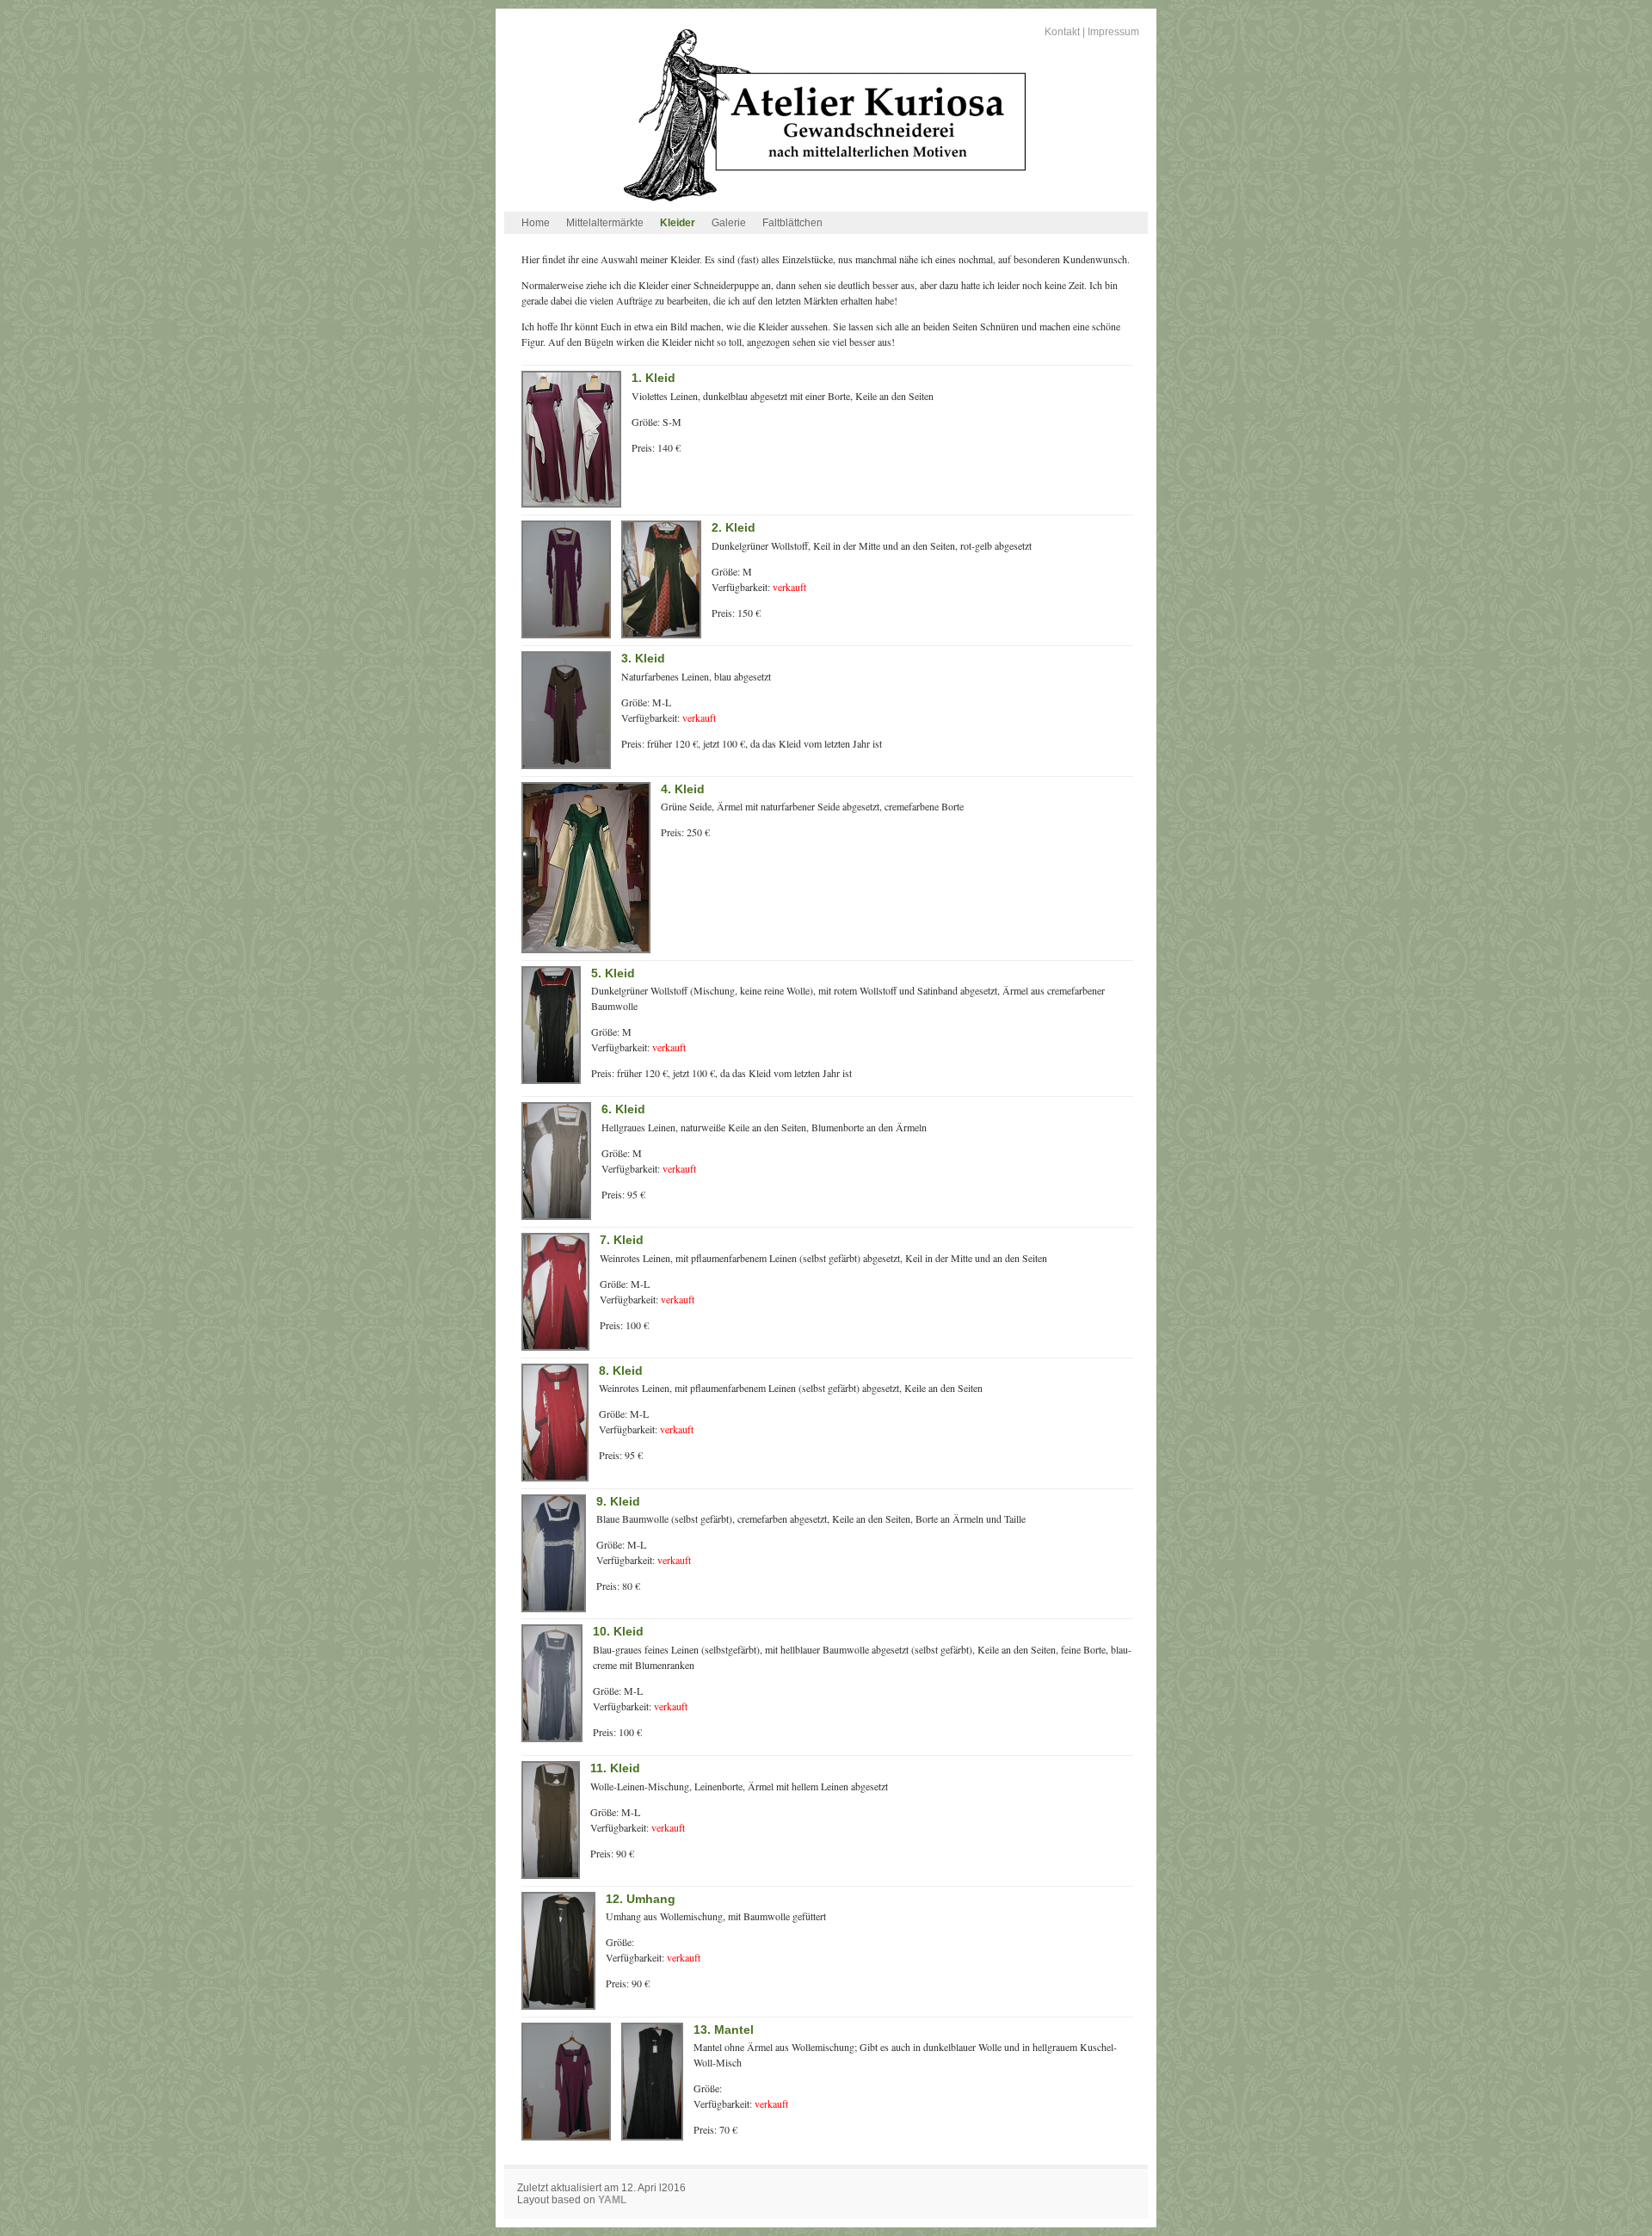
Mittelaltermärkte (605, 223)
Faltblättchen (792, 223)
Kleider (678, 223)
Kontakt (1062, 32)
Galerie (729, 223)
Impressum (1113, 32)
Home (536, 223)
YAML (612, 2200)
